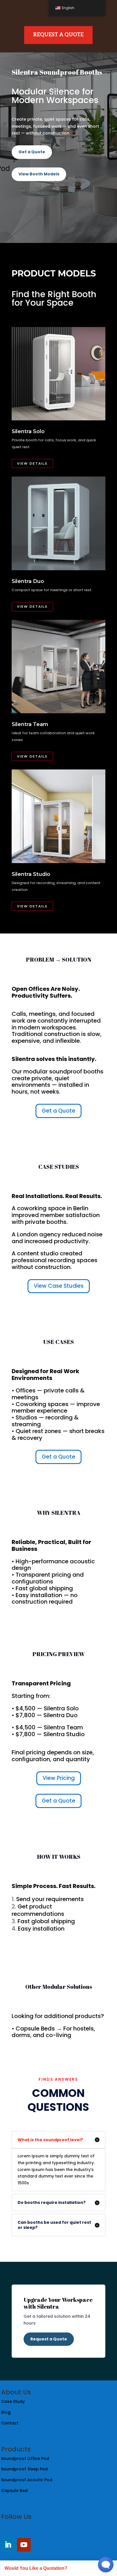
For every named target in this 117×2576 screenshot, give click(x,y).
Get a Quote (32, 152)
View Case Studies (59, 1286)
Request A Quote (58, 35)
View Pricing (59, 1778)
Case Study (13, 2401)
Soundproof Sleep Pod (25, 2469)
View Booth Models (39, 174)
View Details (32, 463)
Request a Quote (49, 2339)
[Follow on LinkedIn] (8, 2545)
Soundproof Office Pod (25, 2458)
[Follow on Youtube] (24, 2545)
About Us (16, 2392)
